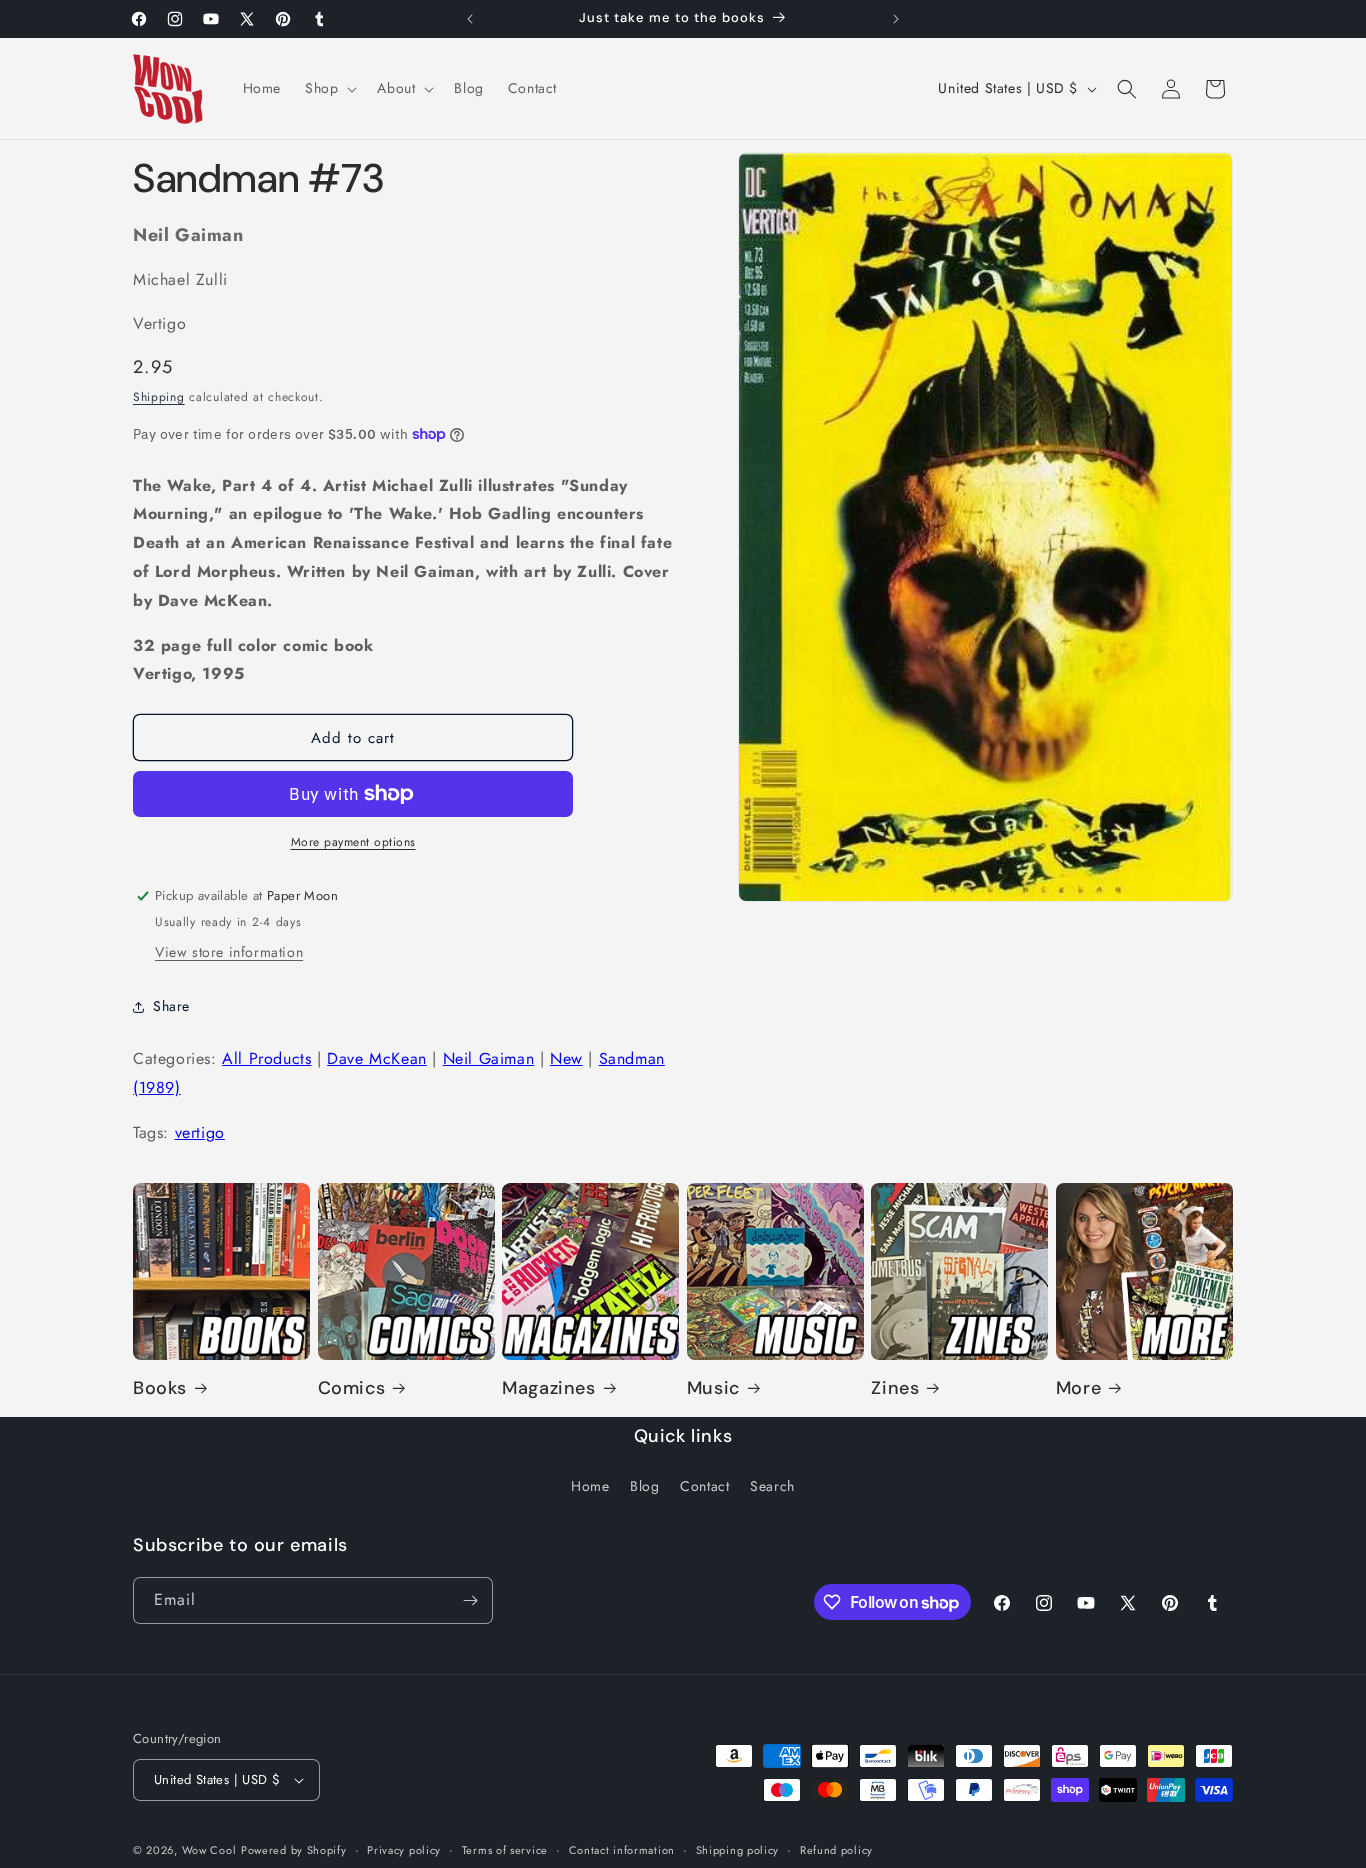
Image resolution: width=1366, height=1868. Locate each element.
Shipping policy (738, 1850)
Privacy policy (404, 1850)
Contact (704, 1486)
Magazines (548, 1388)
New (566, 1058)
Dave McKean (377, 1058)
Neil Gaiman (489, 1058)
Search (772, 1486)
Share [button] (171, 1006)
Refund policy (836, 1850)
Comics (352, 1388)
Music (713, 1388)
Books (160, 1388)
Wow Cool (209, 1850)
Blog (644, 1486)
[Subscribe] (470, 1600)
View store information (229, 952)
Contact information (622, 1850)
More (1078, 1388)
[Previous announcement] (470, 19)
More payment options (353, 842)
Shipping (159, 397)
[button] (329, 88)
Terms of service (505, 1850)
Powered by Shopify (294, 1850)
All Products (266, 1058)
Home (590, 1486)
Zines (895, 1388)
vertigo (200, 1132)
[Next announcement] (896, 19)
